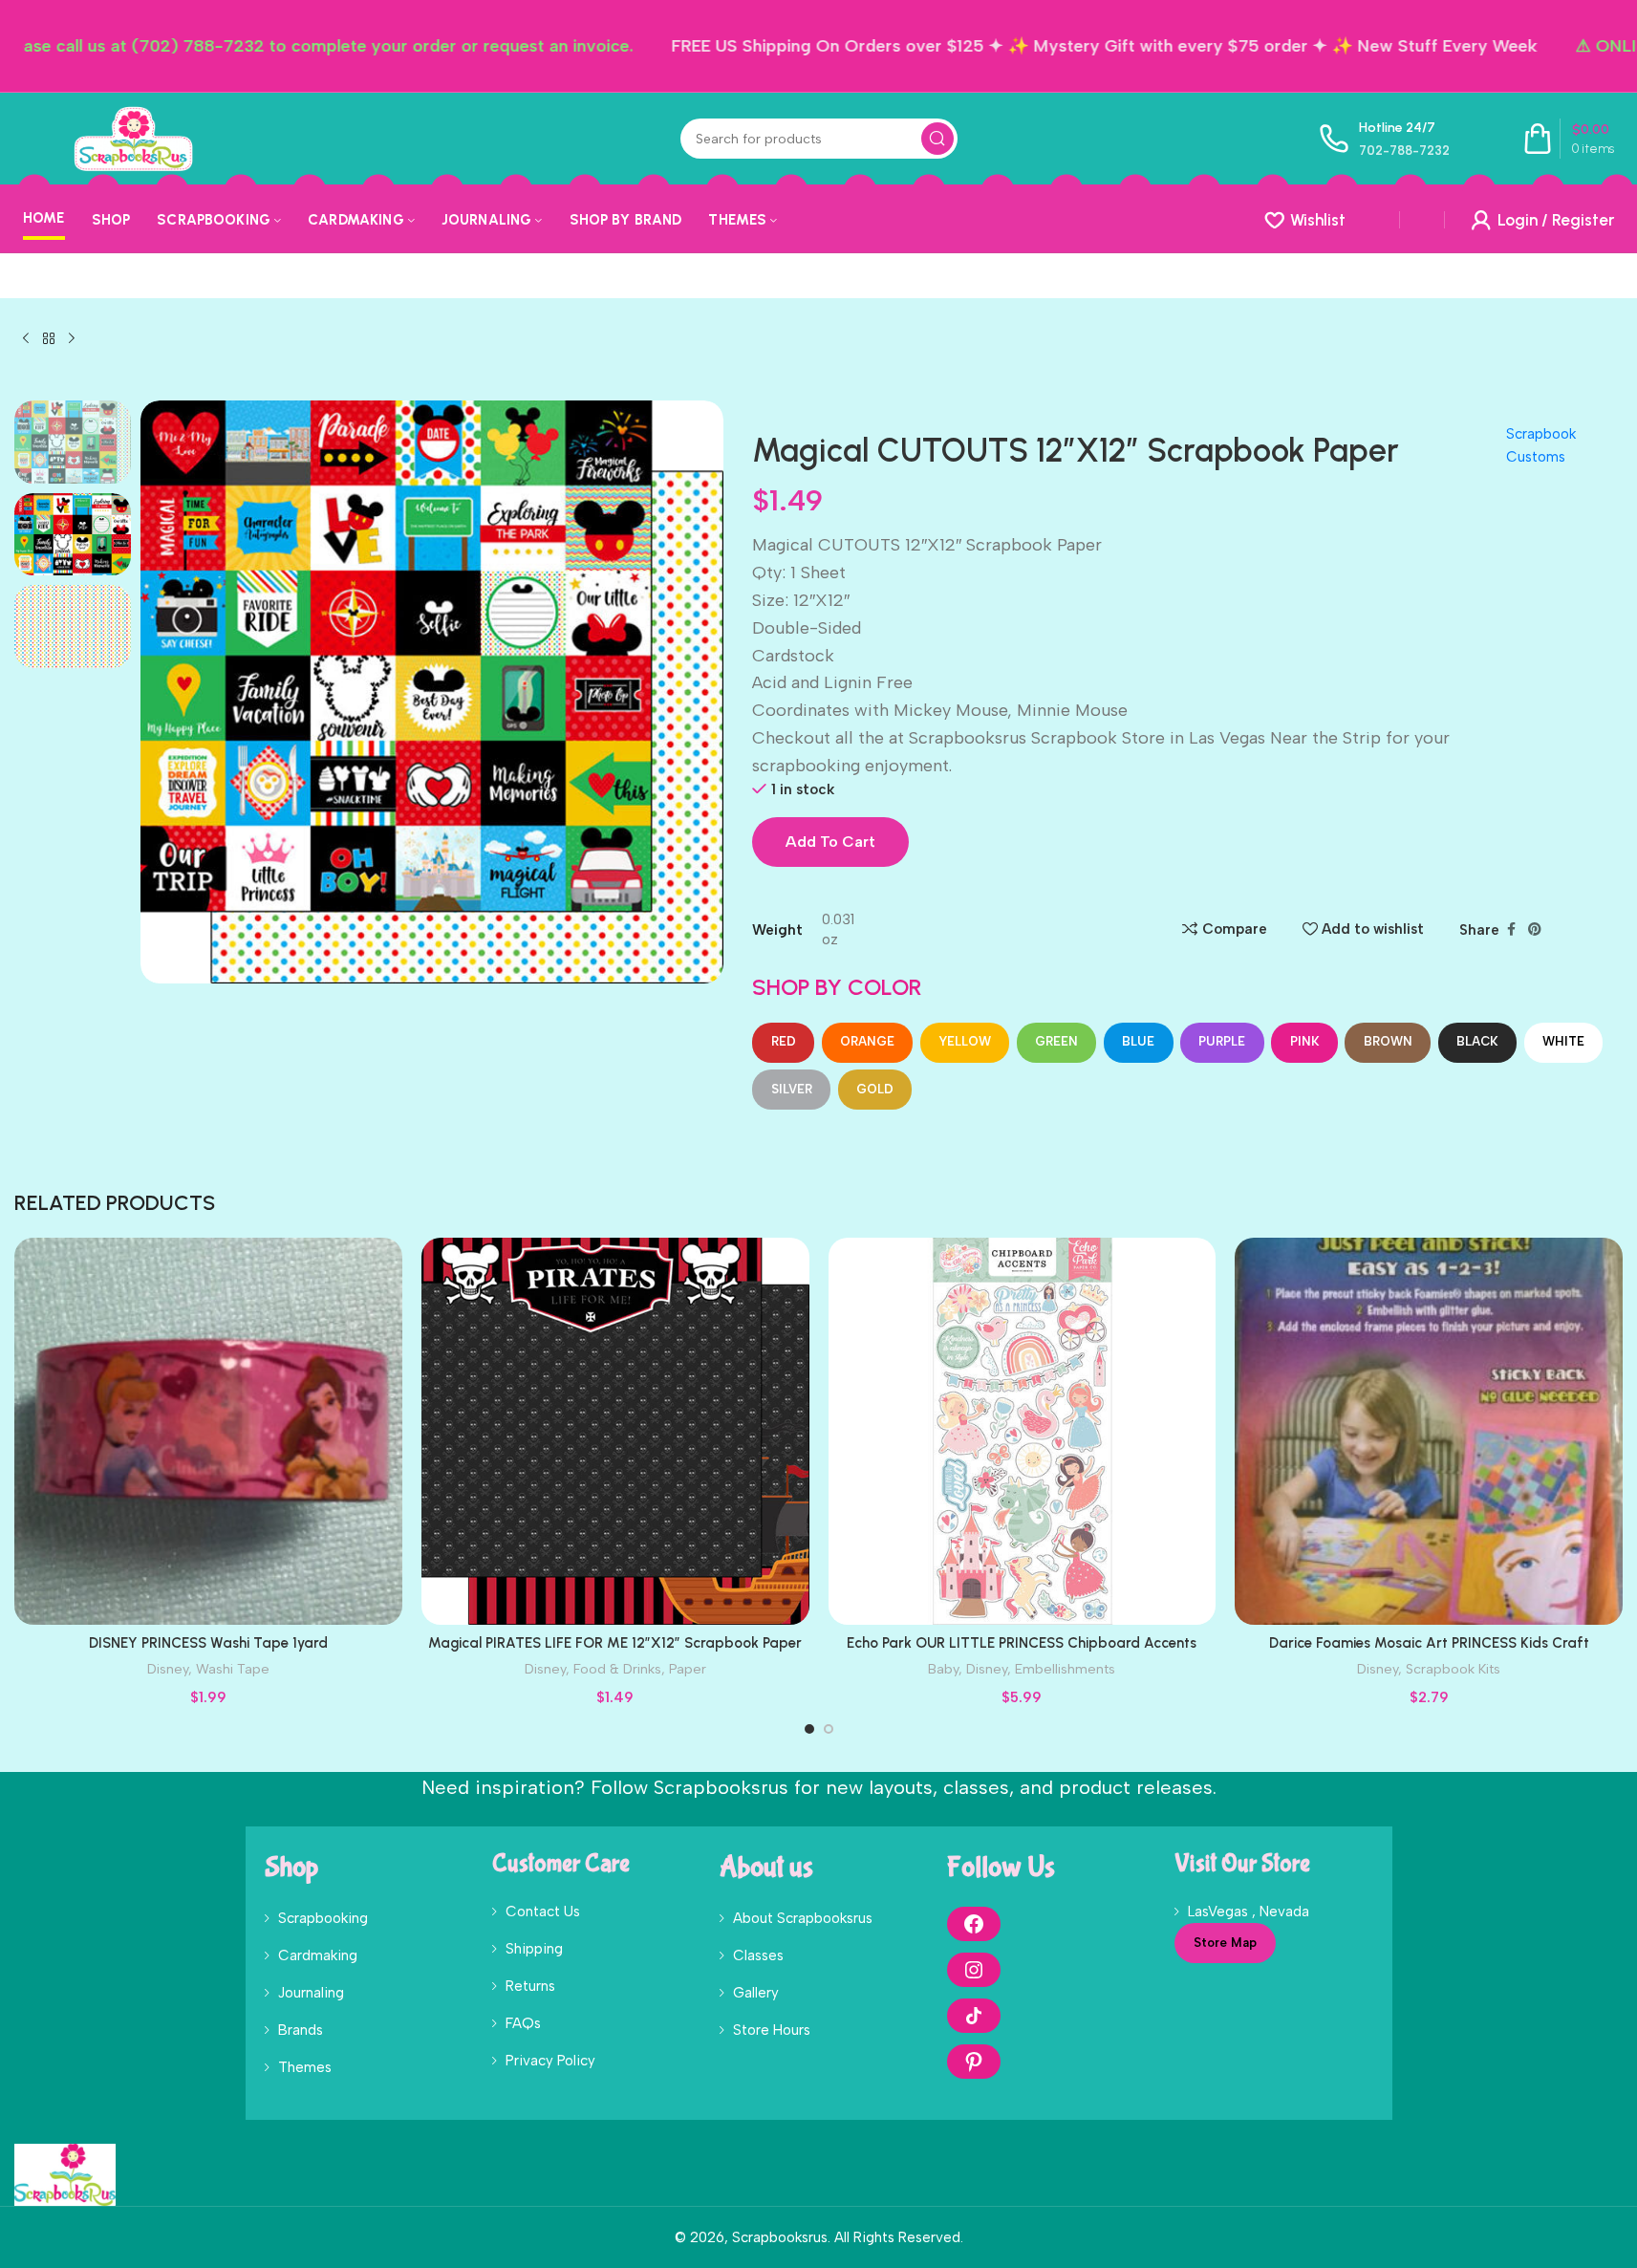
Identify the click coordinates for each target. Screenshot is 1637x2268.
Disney (168, 1669)
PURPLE (1222, 1041)
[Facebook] (974, 1924)
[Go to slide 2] (829, 1729)
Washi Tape (233, 1669)
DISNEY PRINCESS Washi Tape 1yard (208, 1643)
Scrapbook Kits (1453, 1669)
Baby (943, 1669)
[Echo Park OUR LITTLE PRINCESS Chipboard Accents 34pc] (1023, 1432)
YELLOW (965, 1041)
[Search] (937, 139)
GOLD (875, 1089)
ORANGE (867, 1041)
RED (784, 1041)
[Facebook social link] (1511, 930)
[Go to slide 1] (809, 1729)
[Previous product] (26, 339)
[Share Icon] (974, 2016)
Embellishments (1065, 1669)
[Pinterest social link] (1535, 930)
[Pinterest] (974, 2062)
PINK (1305, 1041)
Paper (688, 1669)
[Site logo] (133, 138)
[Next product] (72, 339)
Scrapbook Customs (1541, 445)
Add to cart (830, 842)
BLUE (1138, 1041)
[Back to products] (49, 339)
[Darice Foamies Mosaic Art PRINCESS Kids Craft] (1429, 1432)
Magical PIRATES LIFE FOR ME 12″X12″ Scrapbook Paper (615, 1643)
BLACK (1477, 1041)
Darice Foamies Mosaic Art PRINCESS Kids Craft (1429, 1643)
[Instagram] (974, 1970)
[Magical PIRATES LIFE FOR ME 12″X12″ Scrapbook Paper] (615, 1432)
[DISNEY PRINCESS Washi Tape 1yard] (208, 1432)
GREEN (1056, 1041)
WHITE (1563, 1041)
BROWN (1388, 1041)
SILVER (792, 1089)
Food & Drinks (617, 1669)
